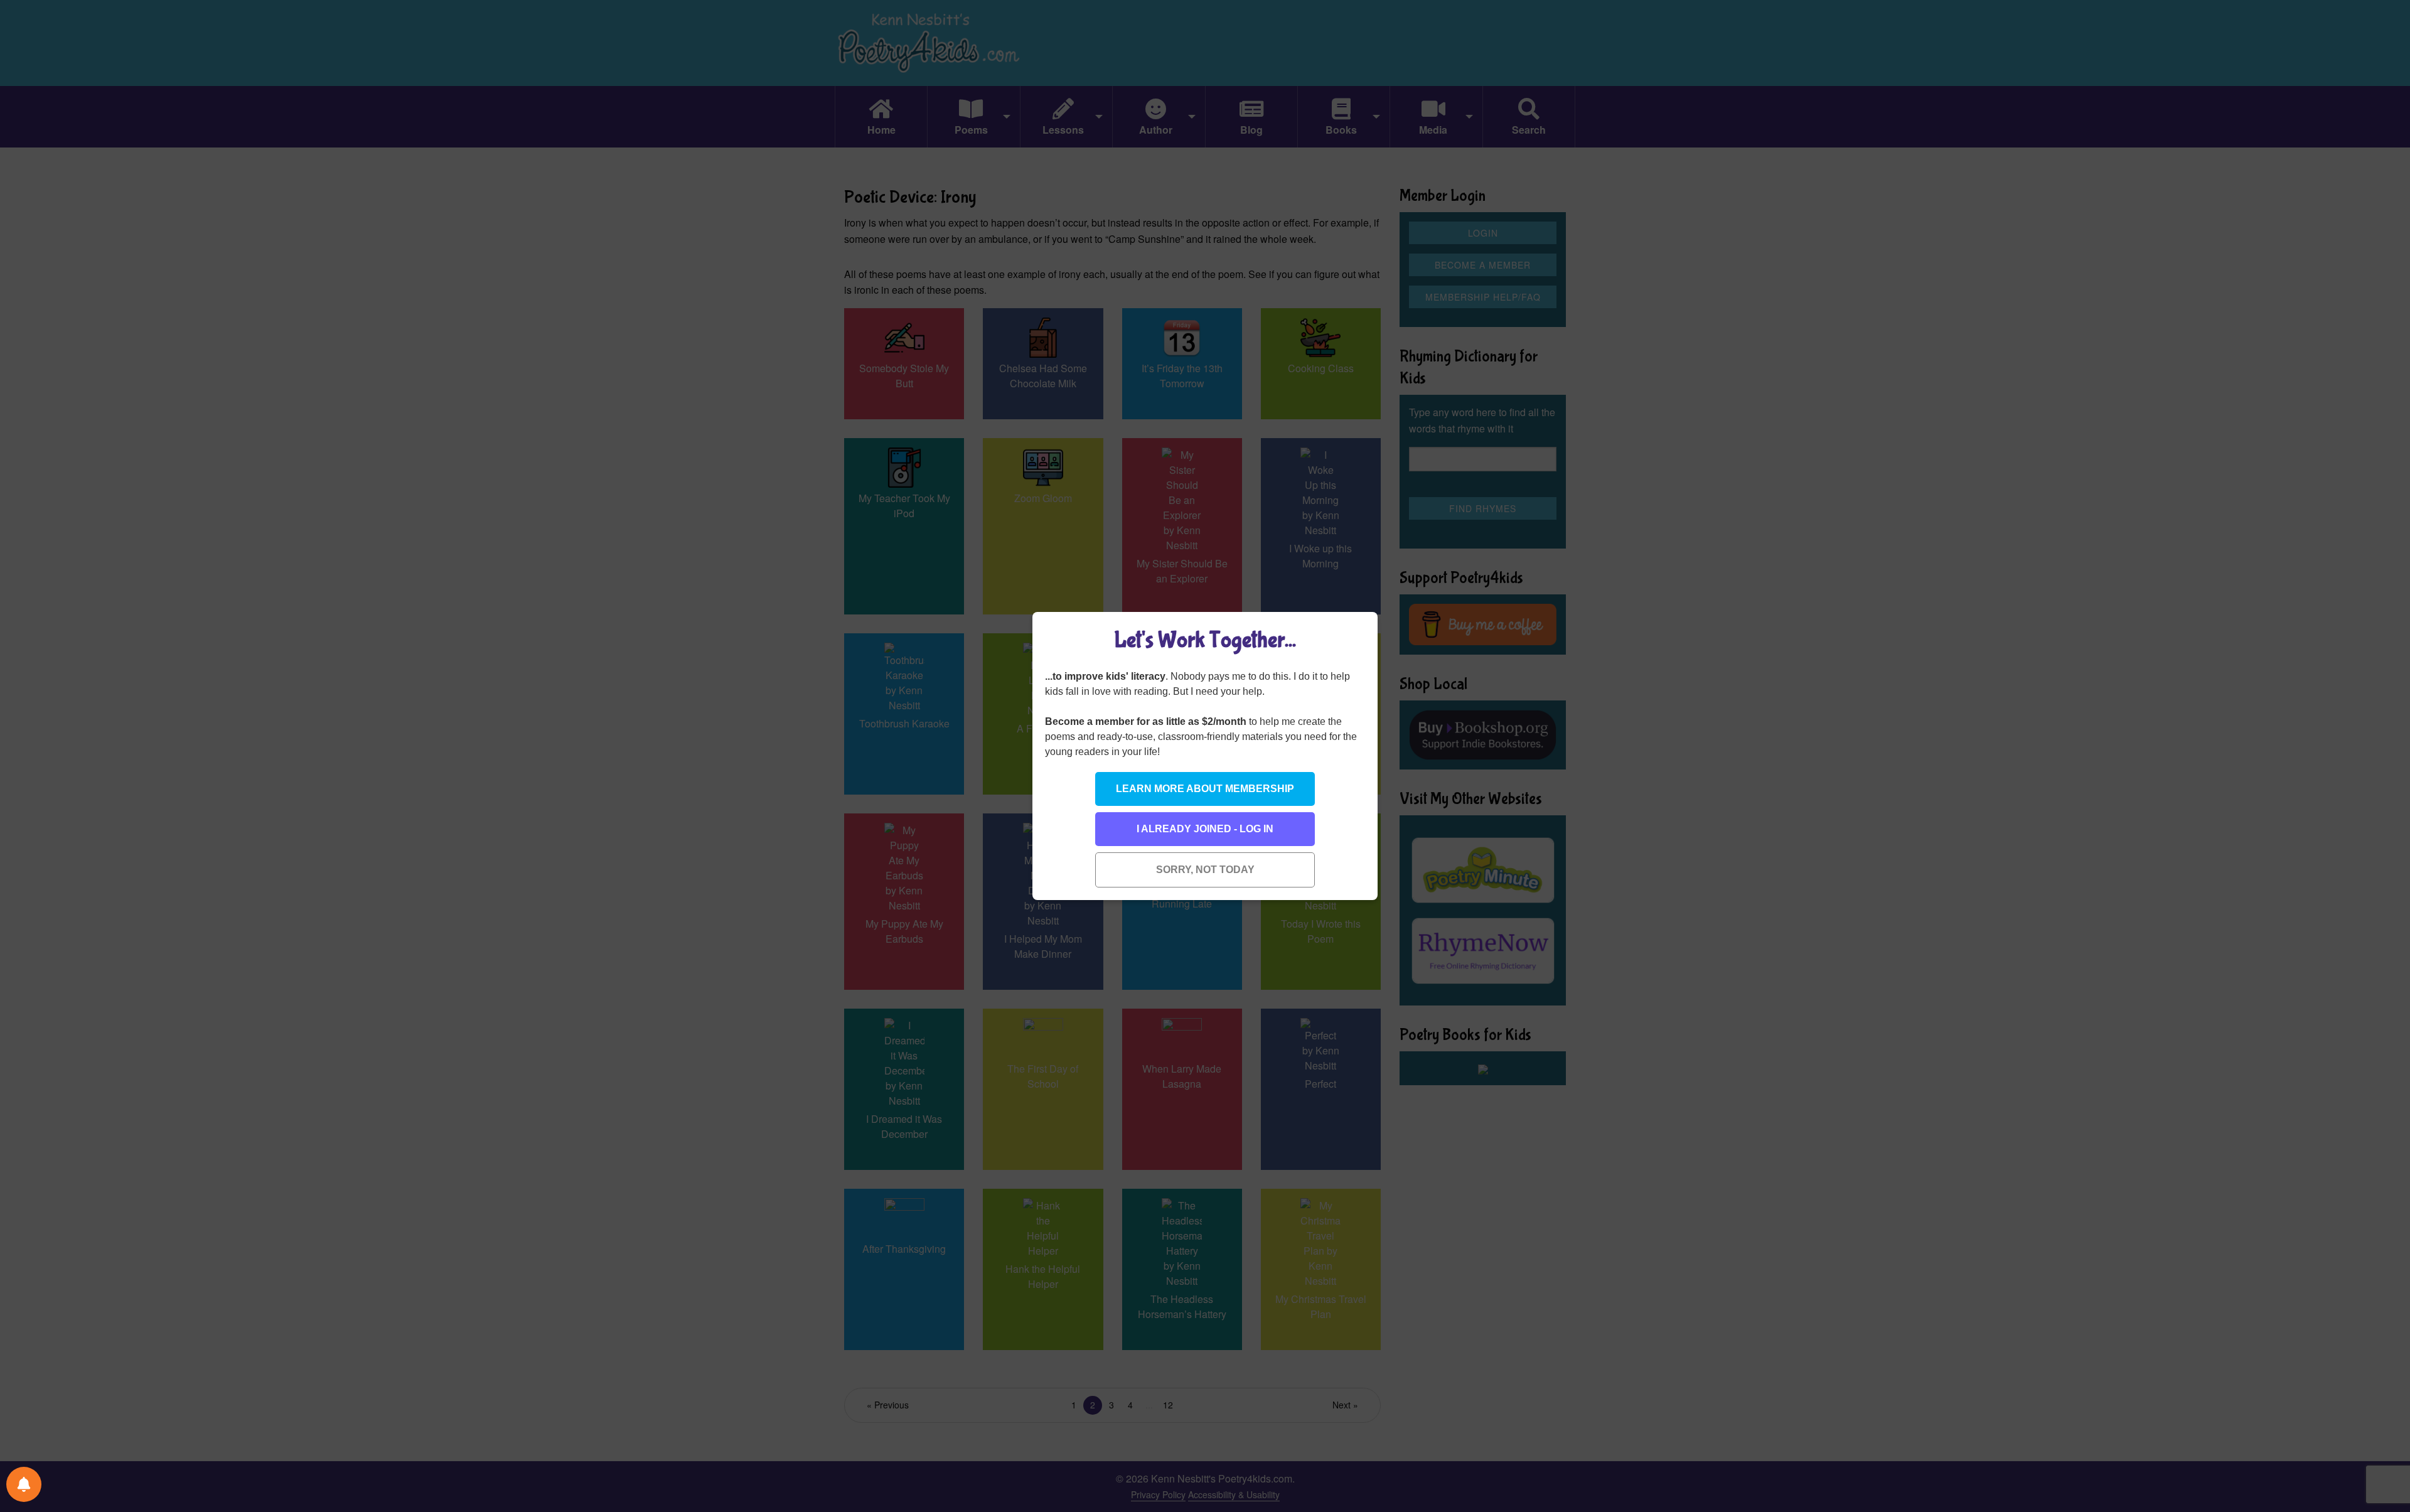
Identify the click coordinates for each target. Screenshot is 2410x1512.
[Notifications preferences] (24, 1484)
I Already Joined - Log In (1205, 829)
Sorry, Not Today (1205, 870)
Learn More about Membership (1205, 789)
